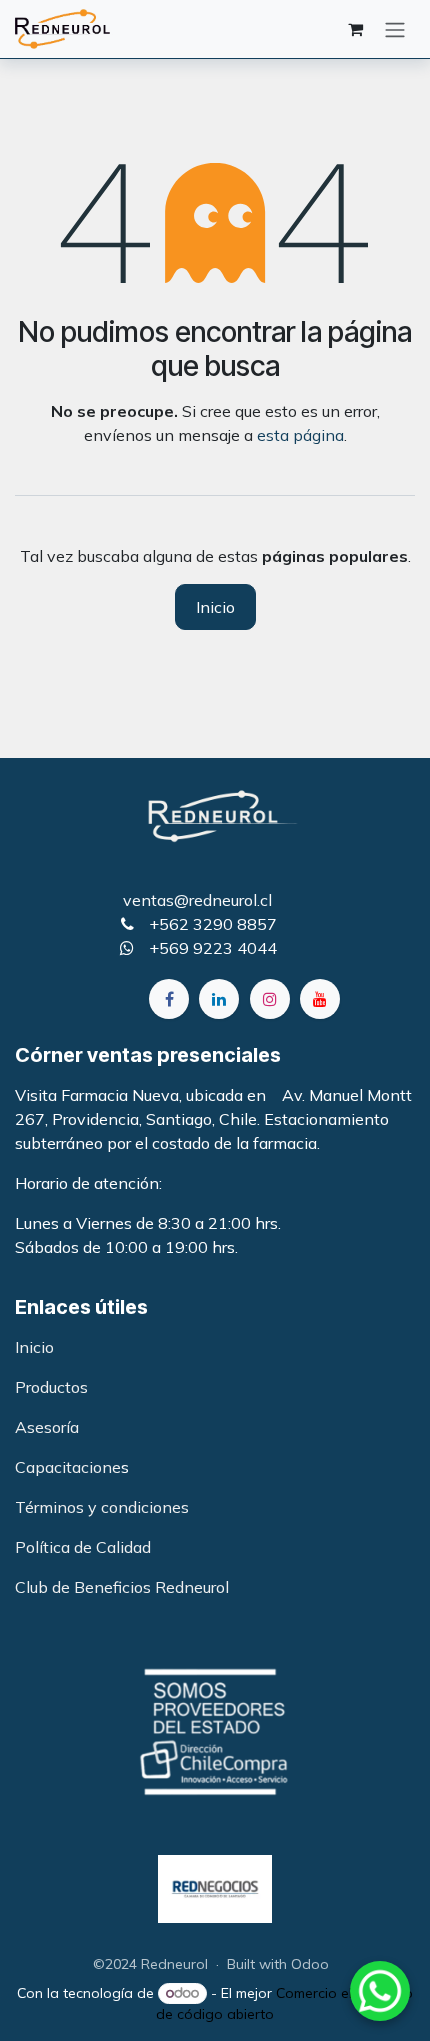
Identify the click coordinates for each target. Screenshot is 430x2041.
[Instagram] (270, 999)
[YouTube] (320, 999)
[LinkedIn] (219, 999)
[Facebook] (169, 999)
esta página (300, 435)
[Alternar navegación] (395, 29)
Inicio (215, 607)
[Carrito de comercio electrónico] (355, 29)
